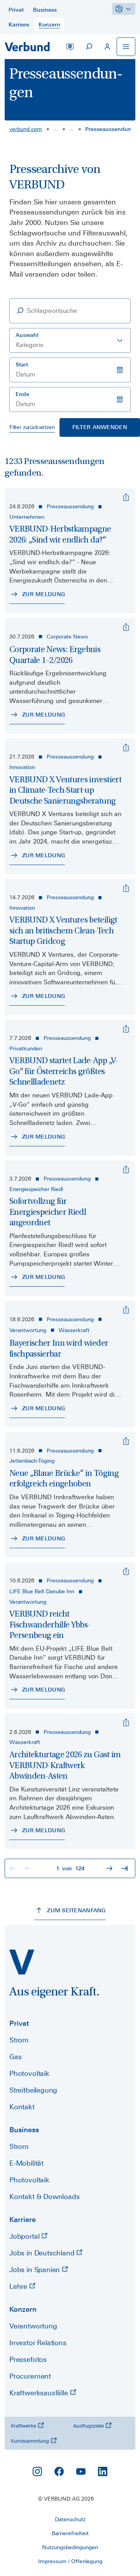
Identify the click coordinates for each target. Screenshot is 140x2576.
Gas (15, 2057)
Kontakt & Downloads (45, 2197)
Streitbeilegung (33, 2090)
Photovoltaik (29, 2073)
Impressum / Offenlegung (70, 2561)
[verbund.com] (22, 1962)
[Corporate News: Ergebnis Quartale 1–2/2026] (126, 627)
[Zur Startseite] (27, 47)
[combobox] (70, 340)
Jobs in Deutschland (43, 2253)
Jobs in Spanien (36, 2270)
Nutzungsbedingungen (70, 2547)
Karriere (23, 2219)
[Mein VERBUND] (107, 47)
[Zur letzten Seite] (125, 1868)
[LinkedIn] (103, 2471)
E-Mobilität (26, 2163)
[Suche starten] (89, 47)
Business (24, 2130)
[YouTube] (81, 2471)
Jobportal (25, 2236)
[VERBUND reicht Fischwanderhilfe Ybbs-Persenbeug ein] (126, 1571)
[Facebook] (59, 2471)
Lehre (19, 2286)
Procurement (30, 2376)
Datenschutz (70, 2519)
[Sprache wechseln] (70, 47)
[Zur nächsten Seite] (110, 1868)
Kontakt (22, 2107)
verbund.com (26, 129)
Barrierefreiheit (70, 2533)
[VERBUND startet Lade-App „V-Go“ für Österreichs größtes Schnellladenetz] (126, 1029)
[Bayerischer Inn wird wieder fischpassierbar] (126, 1310)
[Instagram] (37, 2471)
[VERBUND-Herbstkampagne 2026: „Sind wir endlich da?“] (126, 497)
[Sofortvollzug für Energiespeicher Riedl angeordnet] (126, 1170)
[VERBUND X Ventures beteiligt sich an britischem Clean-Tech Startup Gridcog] (126, 888)
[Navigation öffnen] (126, 47)
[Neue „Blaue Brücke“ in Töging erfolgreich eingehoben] (126, 1441)
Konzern (23, 2309)
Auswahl (27, 335)
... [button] (56, 128)
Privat (19, 2023)
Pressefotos (28, 2359)
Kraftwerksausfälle (40, 2393)
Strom (19, 2040)
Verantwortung (33, 2326)
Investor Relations (38, 2343)
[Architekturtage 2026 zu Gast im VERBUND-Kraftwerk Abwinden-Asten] (126, 1723)
